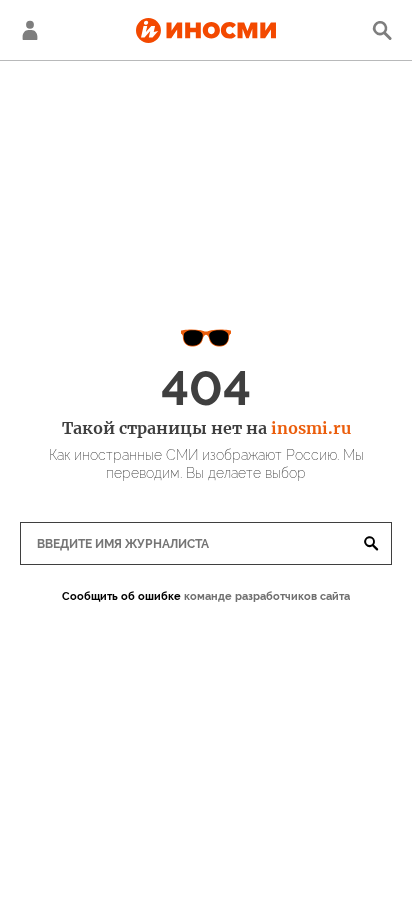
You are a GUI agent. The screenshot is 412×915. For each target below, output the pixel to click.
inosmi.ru (311, 428)
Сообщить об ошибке (121, 596)
